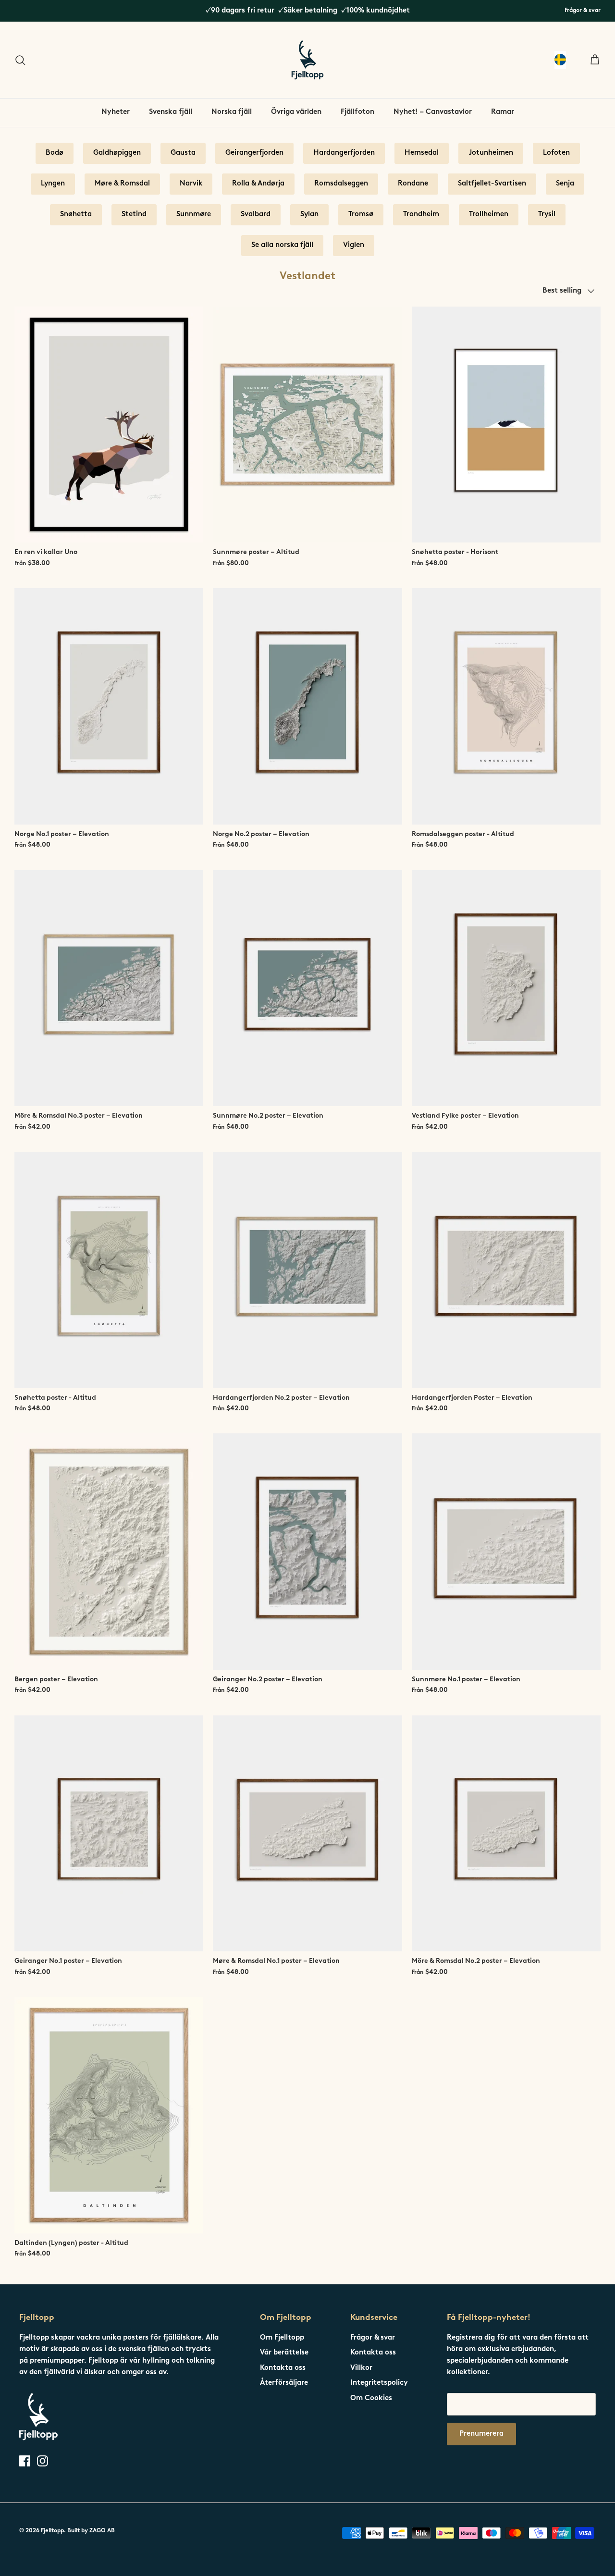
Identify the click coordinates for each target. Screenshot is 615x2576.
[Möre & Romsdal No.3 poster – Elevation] (109, 988)
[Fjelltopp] (307, 60)
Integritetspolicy (379, 2383)
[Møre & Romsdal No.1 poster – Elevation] (307, 1834)
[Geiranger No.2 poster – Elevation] (307, 1552)
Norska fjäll (232, 112)
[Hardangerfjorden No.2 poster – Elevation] (307, 1270)
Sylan (309, 215)
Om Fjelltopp (282, 2338)
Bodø (55, 153)
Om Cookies (371, 2398)
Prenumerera (481, 2434)
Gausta (183, 153)
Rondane (413, 184)
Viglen (354, 245)
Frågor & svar (583, 11)
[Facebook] (25, 2461)
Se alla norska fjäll (282, 245)
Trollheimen (489, 215)
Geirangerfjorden (254, 153)
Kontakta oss (283, 2368)
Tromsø (361, 215)
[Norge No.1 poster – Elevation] (109, 706)
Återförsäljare (284, 2383)
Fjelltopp (52, 2531)
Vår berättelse (284, 2353)
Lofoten (556, 153)
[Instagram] (43, 2461)
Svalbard (256, 215)
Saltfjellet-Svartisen (492, 184)
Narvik (191, 184)
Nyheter (116, 112)
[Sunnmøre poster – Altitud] (307, 425)
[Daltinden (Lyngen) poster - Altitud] (109, 2115)
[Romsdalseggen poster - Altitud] (506, 706)
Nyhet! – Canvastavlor (433, 112)
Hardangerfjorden (344, 153)
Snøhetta (76, 215)
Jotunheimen (491, 153)
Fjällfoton (357, 112)
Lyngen (53, 184)
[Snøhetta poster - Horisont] (506, 425)
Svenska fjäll (171, 112)
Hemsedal (422, 153)
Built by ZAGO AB (91, 2531)
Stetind (134, 215)
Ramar (503, 112)
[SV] (560, 60)
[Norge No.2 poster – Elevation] (307, 706)
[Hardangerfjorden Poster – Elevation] (506, 1270)
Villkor (361, 2368)
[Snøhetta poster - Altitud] (109, 1270)
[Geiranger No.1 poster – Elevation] (109, 1834)
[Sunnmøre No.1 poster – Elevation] (506, 1552)
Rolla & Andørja (258, 184)
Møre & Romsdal (122, 184)
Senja (565, 184)
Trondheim (421, 215)
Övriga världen (296, 112)
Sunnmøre (194, 215)
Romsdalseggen (341, 184)
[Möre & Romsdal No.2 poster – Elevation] (506, 1834)
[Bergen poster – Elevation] (109, 1552)
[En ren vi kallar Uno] (109, 425)
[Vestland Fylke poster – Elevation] (506, 988)
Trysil (547, 215)
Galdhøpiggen (117, 153)
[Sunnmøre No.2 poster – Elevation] (307, 988)
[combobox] (560, 60)
